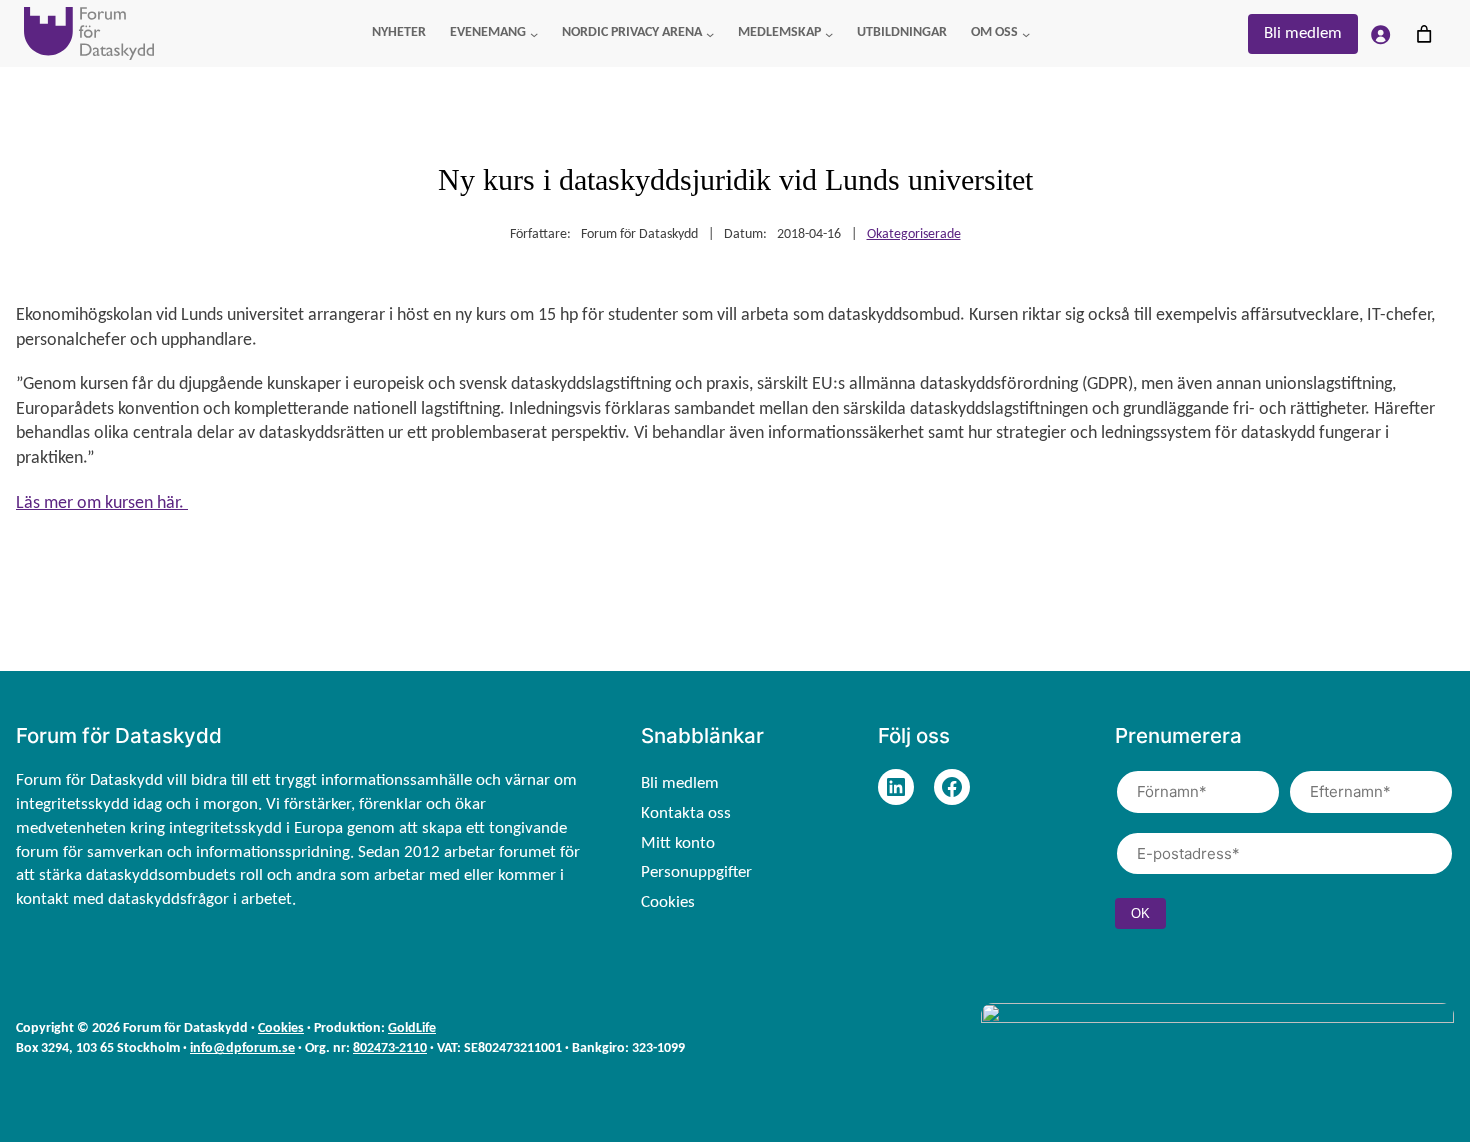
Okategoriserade (914, 234)
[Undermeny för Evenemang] (534, 33)
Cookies (281, 1028)
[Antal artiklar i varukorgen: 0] (1424, 34)
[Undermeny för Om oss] (1026, 33)
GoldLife (412, 1028)
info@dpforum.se (242, 1048)
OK (1140, 913)
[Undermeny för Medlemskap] (829, 33)
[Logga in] (1380, 34)
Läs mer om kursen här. (102, 503)
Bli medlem (1303, 33)
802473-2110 (390, 1048)
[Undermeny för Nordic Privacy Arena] (710, 33)
